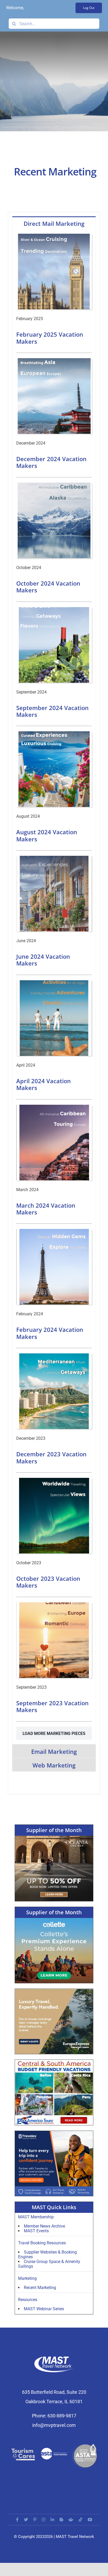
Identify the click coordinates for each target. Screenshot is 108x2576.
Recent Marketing (40, 2288)
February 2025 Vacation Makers (50, 338)
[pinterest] (35, 2520)
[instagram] (44, 2520)
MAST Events (36, 2231)
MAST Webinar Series (44, 2309)
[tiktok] (80, 2520)
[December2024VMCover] (54, 360)
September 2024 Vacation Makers (52, 711)
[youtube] (90, 2520)
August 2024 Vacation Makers (47, 835)
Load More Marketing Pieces (54, 1733)
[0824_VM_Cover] (54, 733)
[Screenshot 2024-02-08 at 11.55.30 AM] (54, 1107)
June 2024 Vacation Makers (43, 960)
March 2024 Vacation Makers (46, 1209)
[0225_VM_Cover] (54, 236)
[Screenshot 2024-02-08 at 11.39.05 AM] (54, 1231)
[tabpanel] (54, 987)
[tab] (54, 223)
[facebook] (17, 2520)
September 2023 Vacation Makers (52, 1706)
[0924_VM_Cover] (54, 609)
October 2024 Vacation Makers (48, 587)
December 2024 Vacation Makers (51, 462)
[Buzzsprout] (71, 2520)
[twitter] (26, 2520)
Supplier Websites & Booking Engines (47, 2254)
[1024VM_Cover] (54, 485)
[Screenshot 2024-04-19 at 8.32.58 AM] (54, 858)
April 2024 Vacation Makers (44, 1084)
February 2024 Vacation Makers (50, 1333)
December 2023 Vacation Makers (51, 1457)
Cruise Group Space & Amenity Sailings (49, 2264)
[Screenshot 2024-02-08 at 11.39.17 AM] (54, 1355)
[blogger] (61, 2520)
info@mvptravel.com (54, 2425)
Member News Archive (44, 2226)
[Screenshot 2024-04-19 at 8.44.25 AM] (54, 982)
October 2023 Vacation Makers (48, 1582)
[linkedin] (52, 2520)
